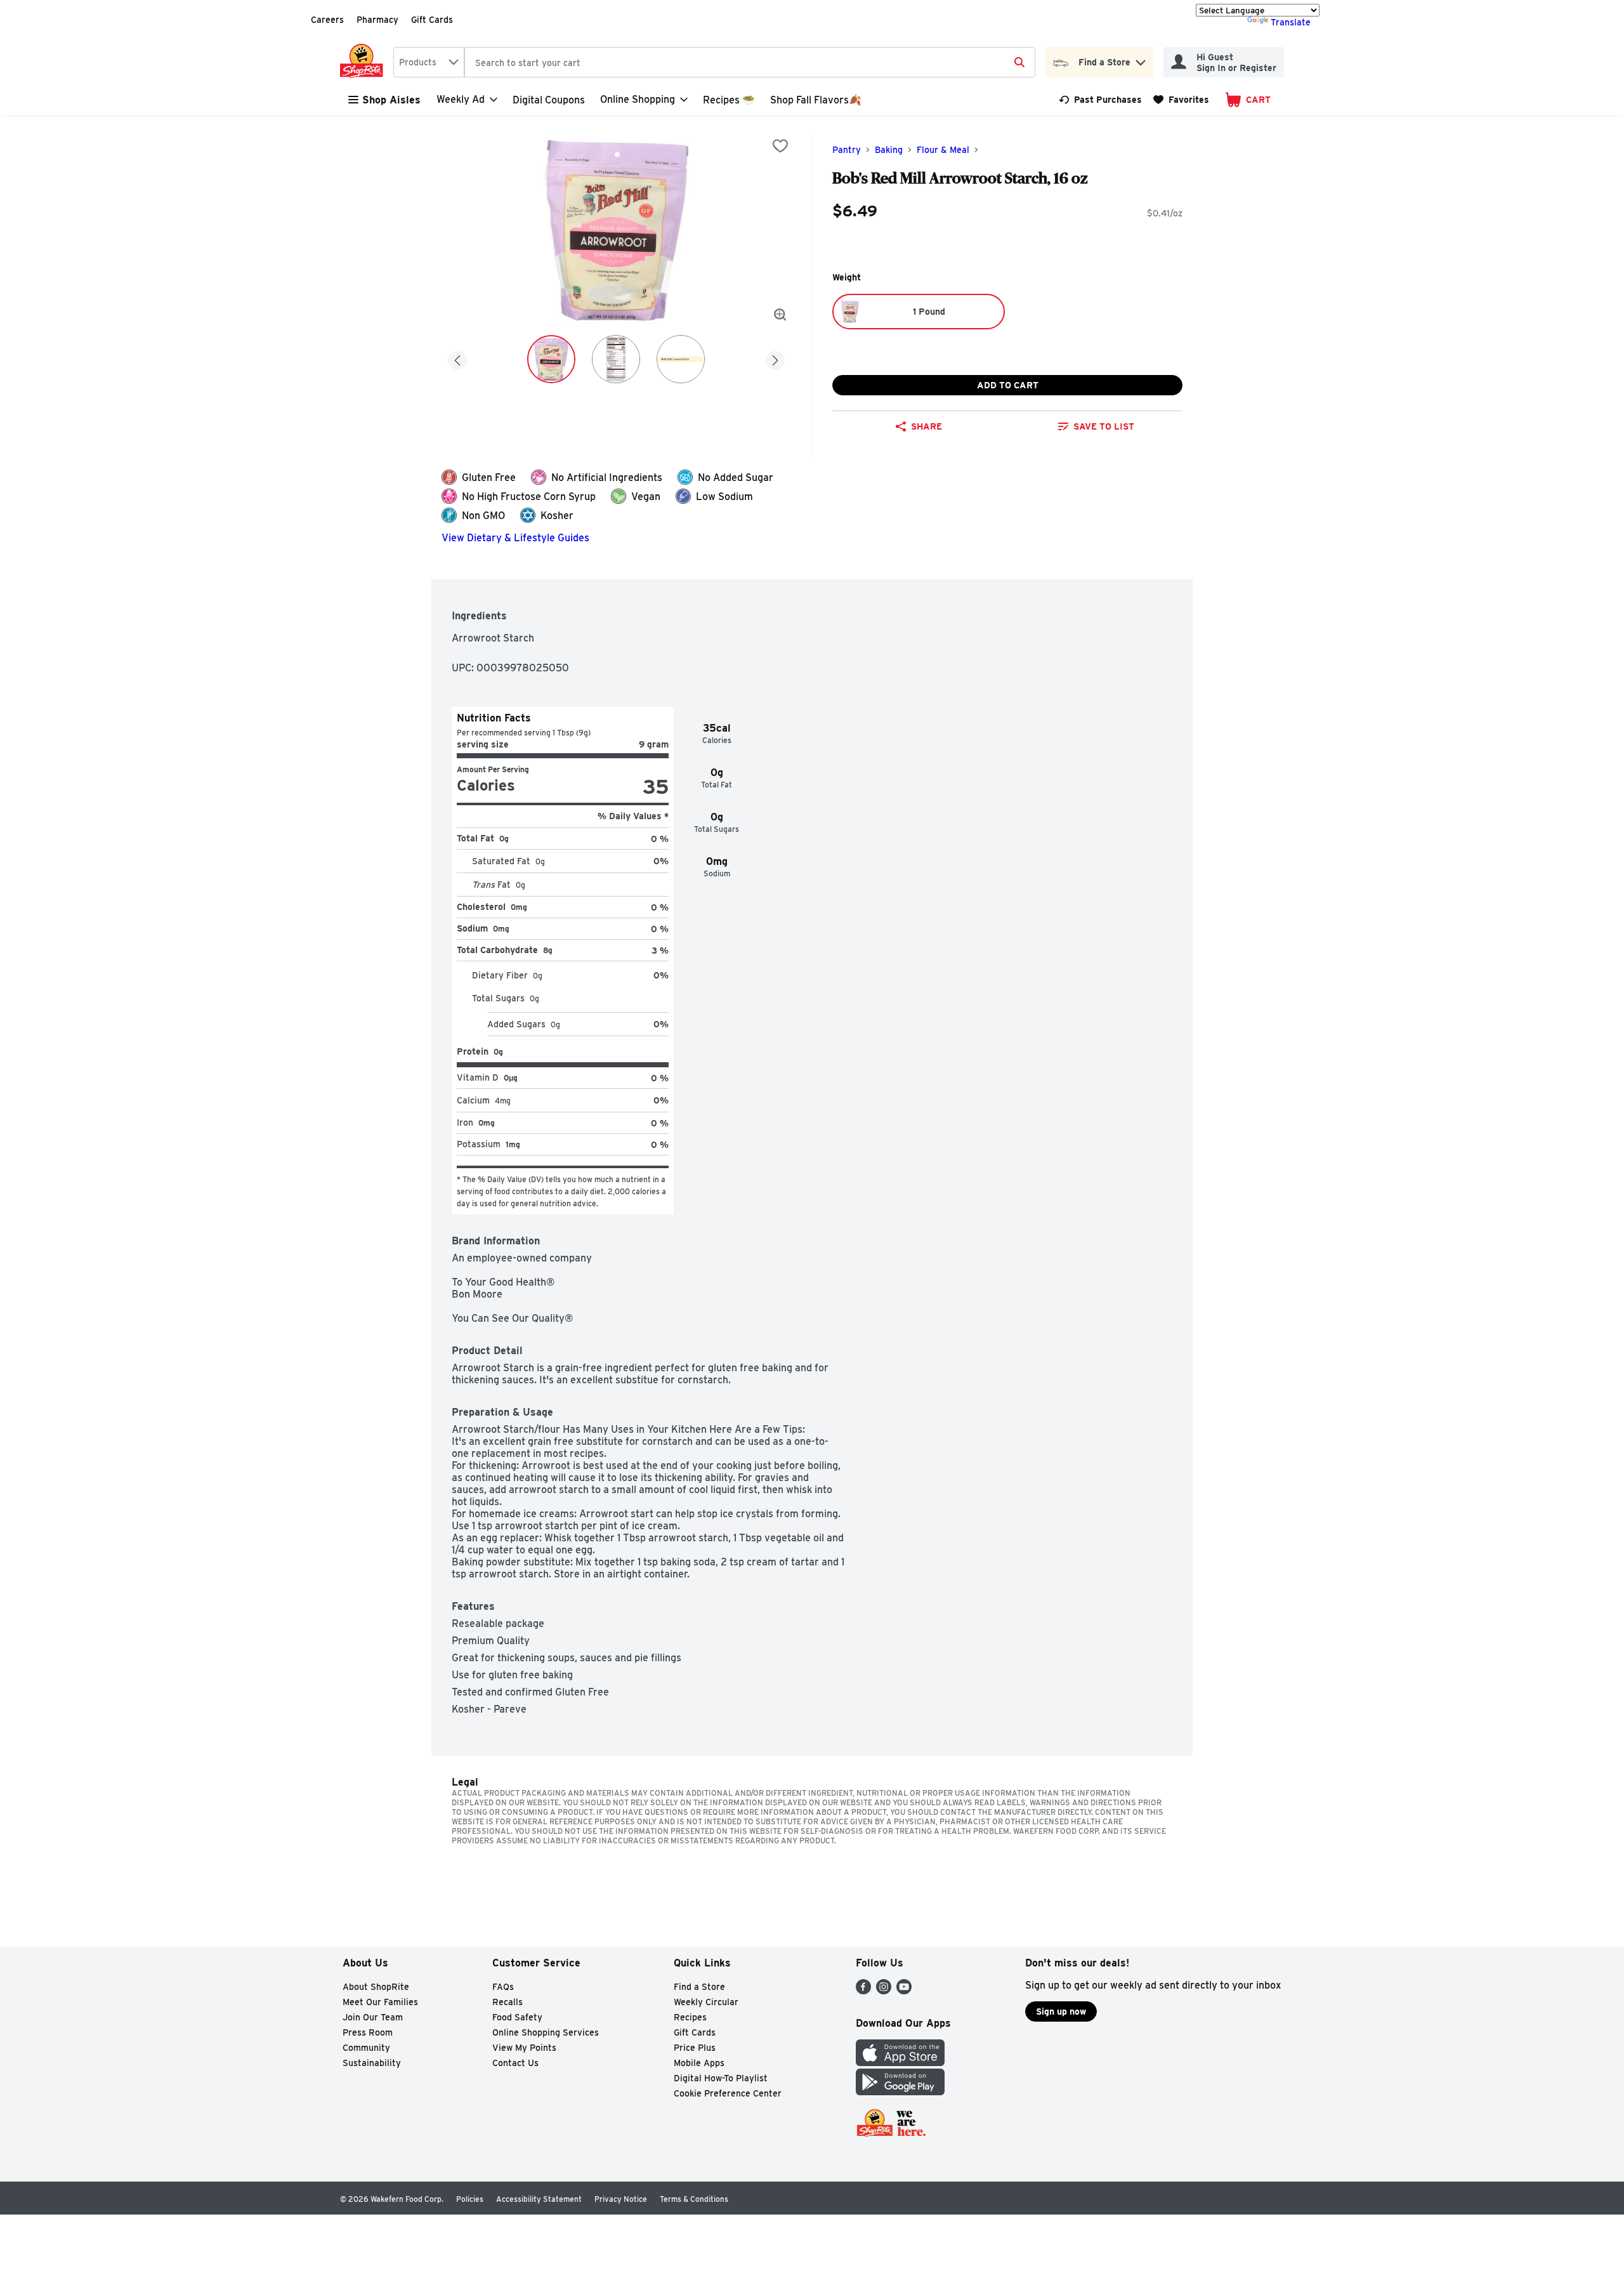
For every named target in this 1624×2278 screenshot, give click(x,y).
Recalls (507, 2002)
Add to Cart (1008, 385)
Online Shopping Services (546, 2032)
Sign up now (1061, 2011)
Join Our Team (373, 2017)
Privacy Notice (621, 2199)
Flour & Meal (943, 150)
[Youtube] (904, 1991)
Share (927, 426)
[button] (1141, 59)
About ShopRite (376, 1987)
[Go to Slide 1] (551, 359)
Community (366, 2048)
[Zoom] (780, 315)
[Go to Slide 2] (616, 359)
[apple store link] (900, 2063)
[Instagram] (884, 1991)
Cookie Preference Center (728, 2093)
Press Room (368, 2032)
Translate (1291, 22)
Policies (470, 2199)
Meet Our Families (380, 2002)
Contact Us (515, 2063)
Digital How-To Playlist (721, 2078)
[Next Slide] (775, 358)
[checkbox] (780, 146)
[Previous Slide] (457, 358)
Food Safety (517, 2017)
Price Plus (695, 2048)
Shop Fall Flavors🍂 (816, 100)
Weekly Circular (706, 2002)
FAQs (503, 1987)
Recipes (690, 2017)
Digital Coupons (549, 100)
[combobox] (429, 62)
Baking (889, 150)
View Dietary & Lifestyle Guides (515, 538)
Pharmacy (377, 20)
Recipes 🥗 (729, 100)
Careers (327, 20)
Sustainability (372, 2063)
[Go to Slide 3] (681, 359)
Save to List (1104, 426)
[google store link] (900, 2092)
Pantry (847, 150)
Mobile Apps (699, 2063)
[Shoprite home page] (364, 62)
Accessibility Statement (539, 2199)
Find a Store (699, 1987)
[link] (1100, 100)
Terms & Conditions (694, 2199)
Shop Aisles (391, 100)
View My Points (524, 2048)
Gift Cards (432, 20)
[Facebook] (863, 1991)
